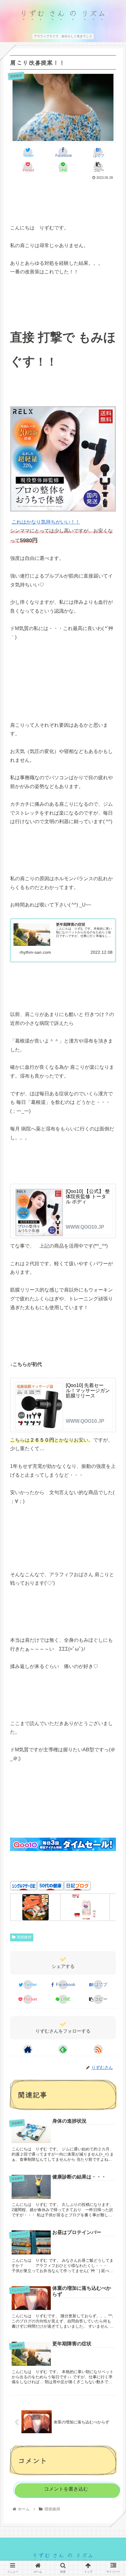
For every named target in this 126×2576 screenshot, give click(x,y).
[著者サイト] (28, 2049)
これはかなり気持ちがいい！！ (46, 522)
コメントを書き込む (66, 2489)
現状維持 (24, 1937)
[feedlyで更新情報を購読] (63, 2049)
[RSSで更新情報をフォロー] (98, 2049)
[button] (113, 1327)
